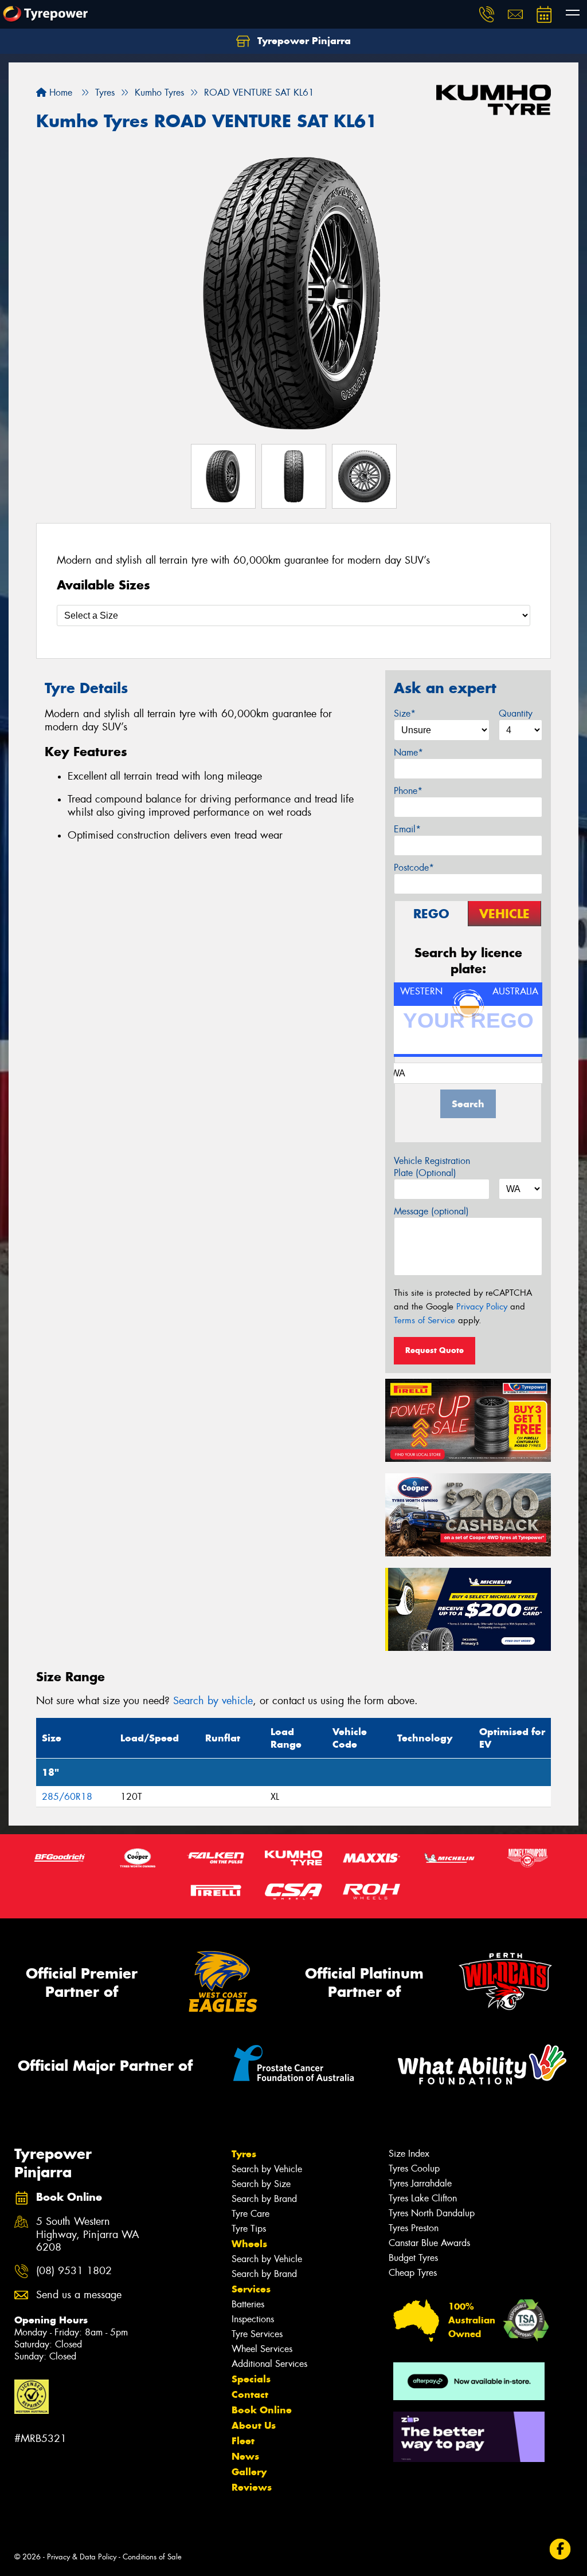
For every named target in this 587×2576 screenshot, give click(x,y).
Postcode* (414, 868)
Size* (405, 713)
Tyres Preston (414, 2228)
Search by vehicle (213, 1701)
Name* (408, 752)
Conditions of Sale (152, 2557)
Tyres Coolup (414, 2168)
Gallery (249, 2472)
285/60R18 (67, 1797)
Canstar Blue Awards (429, 2243)
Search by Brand (264, 2199)
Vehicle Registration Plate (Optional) (432, 1167)
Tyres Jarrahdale (420, 2183)
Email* (407, 829)
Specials (251, 2379)
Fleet (243, 2441)
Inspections (253, 2319)
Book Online (262, 2410)
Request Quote (435, 1350)
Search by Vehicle (267, 2169)
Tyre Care (251, 2214)
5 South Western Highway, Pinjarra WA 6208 (88, 2235)
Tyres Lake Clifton (423, 2198)
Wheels (249, 2244)
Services (251, 2289)
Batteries (248, 2304)
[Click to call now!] (487, 14)
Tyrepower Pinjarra (303, 41)
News (245, 2456)
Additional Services (269, 2364)
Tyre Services (257, 2334)
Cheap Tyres (413, 2273)
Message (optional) (431, 1211)
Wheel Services (262, 2349)
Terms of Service (424, 1320)
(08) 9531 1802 (74, 2271)
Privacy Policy (482, 1307)
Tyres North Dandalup (432, 2213)
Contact (250, 2394)
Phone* (408, 791)
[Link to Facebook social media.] (560, 2549)
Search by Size (261, 2184)
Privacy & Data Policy (82, 2557)
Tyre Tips (249, 2229)
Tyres (244, 2154)
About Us (254, 2425)
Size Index (409, 2154)
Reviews (252, 2487)
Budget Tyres (413, 2258)
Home (59, 93)
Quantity (516, 713)
